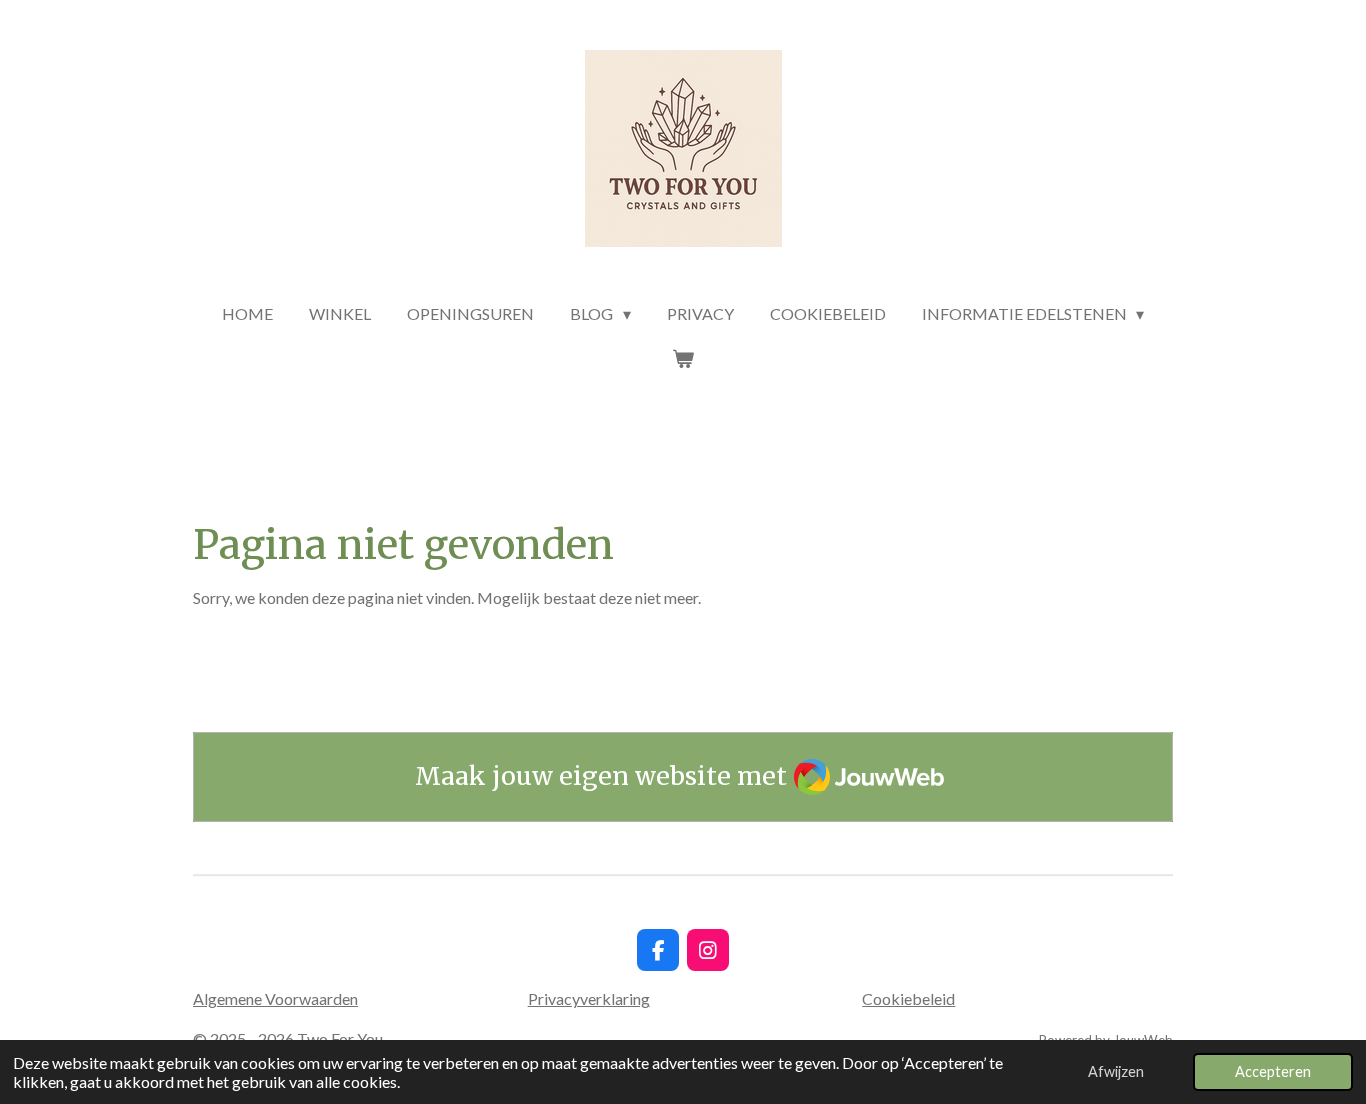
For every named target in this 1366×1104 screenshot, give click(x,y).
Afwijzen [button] (1116, 1071)
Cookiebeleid (908, 998)
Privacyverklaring (589, 998)
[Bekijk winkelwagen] (683, 358)
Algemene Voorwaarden (275, 998)
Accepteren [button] (1273, 1071)
